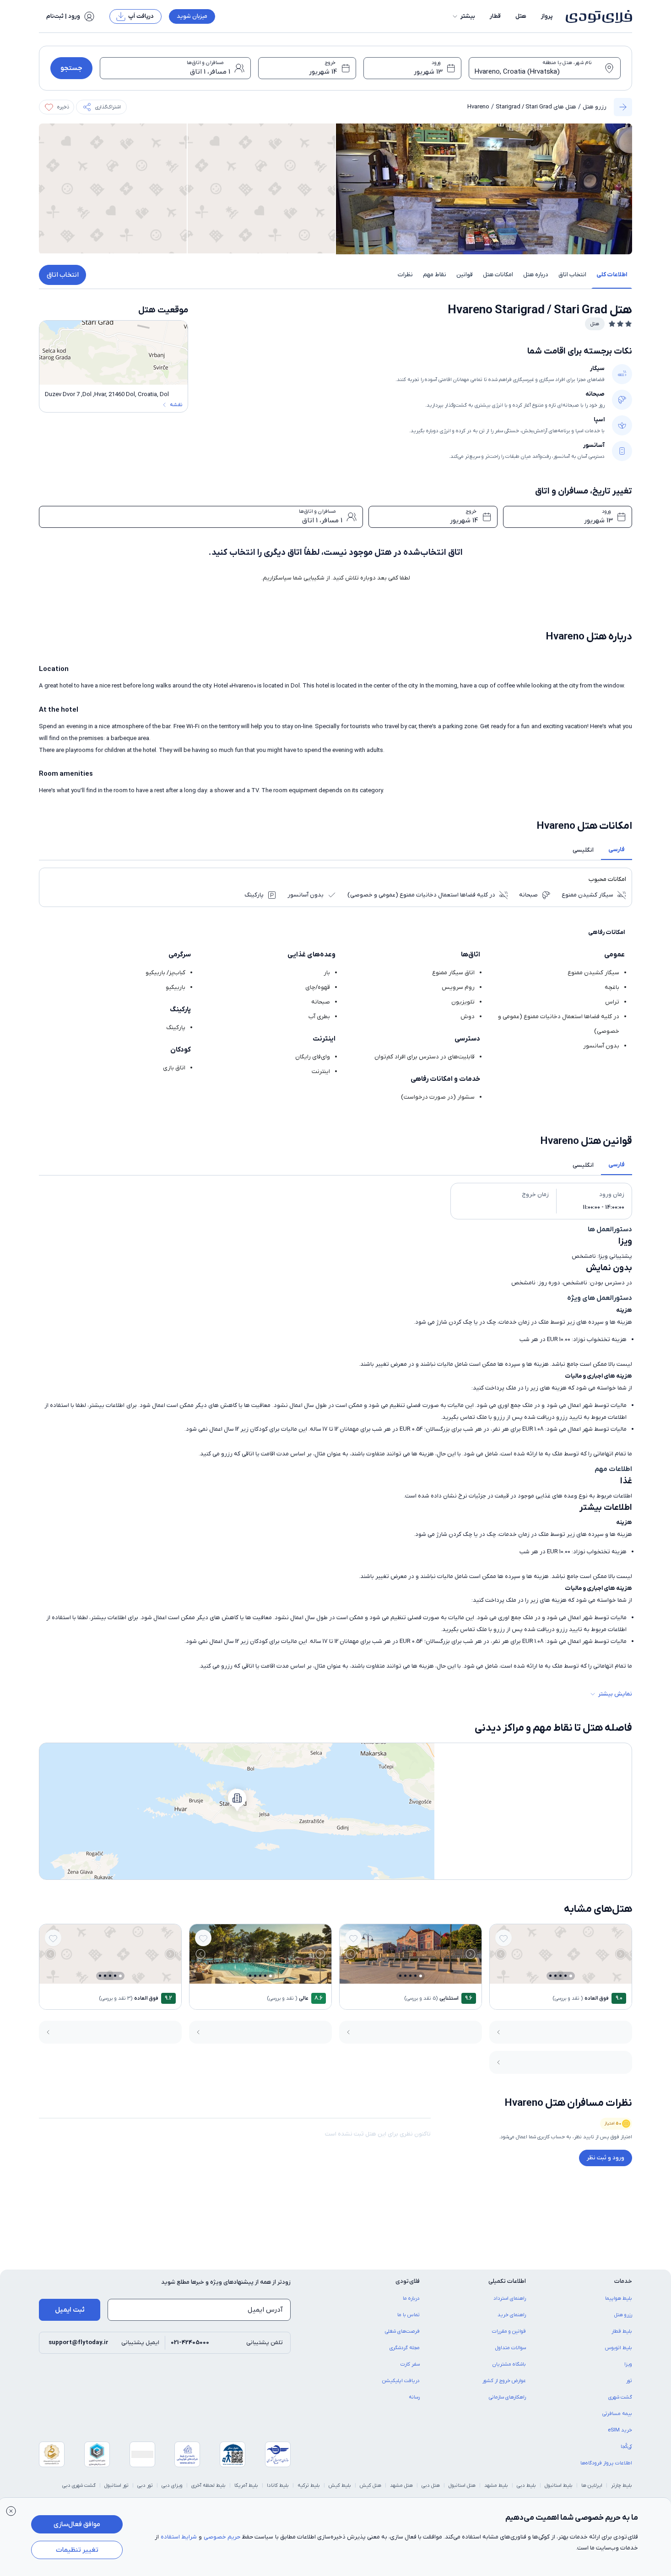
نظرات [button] (405, 275)
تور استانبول (116, 2485)
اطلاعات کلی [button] (612, 275)
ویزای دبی (172, 2485)
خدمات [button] (623, 2281)
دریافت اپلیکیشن (401, 2381)
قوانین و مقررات (509, 2331)
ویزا (628, 2364)
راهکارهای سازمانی (507, 2397)
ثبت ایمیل (70, 2310)
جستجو (71, 68)
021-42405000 (190, 2343)
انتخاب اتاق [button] (572, 275)
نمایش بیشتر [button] (615, 1694)
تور (629, 2381)
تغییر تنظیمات (77, 2550)
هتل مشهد (401, 2485)
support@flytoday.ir (78, 2343)
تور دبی (145, 2485)
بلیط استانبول (559, 2485)
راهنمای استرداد (510, 2298)
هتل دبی (431, 2485)
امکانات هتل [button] (498, 275)
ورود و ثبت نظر (606, 2158)
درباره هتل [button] (536, 275)
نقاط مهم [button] (435, 275)
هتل (521, 16)
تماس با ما (409, 2315)
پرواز (547, 16)
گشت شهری (620, 2397)
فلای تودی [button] (408, 2281)
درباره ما (411, 2298)
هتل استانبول (462, 2485)
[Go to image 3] (560, 1976)
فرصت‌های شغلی (402, 2331)
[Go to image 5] (550, 1976)
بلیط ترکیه (309, 2485)
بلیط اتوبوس (619, 2348)
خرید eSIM (620, 2430)
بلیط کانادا (278, 2485)
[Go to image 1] (571, 1976)
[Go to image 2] (565, 1976)
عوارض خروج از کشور (504, 2381)
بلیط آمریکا (246, 2485)
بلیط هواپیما (619, 2298)
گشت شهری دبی (79, 2485)
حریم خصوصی (222, 2537)
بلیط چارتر (622, 2485)
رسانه (414, 2397)
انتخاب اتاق (63, 275)
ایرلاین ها (592, 2485)
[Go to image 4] (555, 1976)
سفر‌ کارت (410, 2364)
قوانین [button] (465, 275)
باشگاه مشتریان (509, 2364)
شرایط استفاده (179, 2537)
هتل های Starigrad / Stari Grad (536, 107)
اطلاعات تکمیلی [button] (507, 2281)
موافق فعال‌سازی (77, 2524)
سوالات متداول (511, 2348)
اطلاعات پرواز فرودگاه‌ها (606, 2463)
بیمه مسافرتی (617, 2414)
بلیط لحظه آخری (208, 2485)
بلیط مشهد (496, 2485)
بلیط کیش (340, 2485)
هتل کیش (371, 2485)
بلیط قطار (622, 2331)
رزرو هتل (595, 107)
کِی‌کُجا (626, 2447)
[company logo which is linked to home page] (596, 16)
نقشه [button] (176, 405)
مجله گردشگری (405, 2348)
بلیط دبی (526, 2485)
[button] (463, 16)
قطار (495, 16)
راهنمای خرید (512, 2315)
